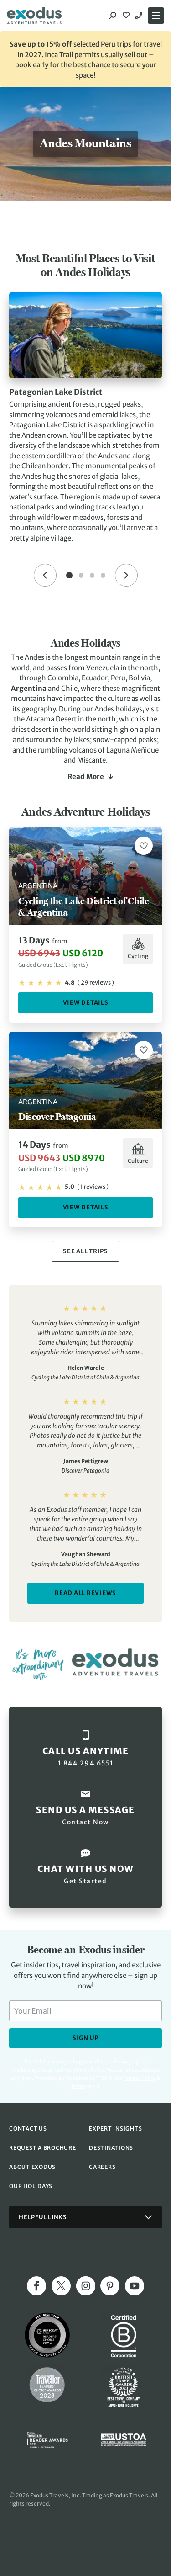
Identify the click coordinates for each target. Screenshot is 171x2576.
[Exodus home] (34, 16)
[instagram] (86, 2286)
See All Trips (85, 1251)
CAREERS (102, 2167)
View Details (86, 1003)
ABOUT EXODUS (32, 2167)
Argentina (29, 688)
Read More (86, 777)
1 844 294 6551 (140, 16)
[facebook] (36, 2286)
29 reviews (96, 983)
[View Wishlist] (127, 16)
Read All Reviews (85, 1593)
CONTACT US (28, 2128)
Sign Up (85, 2038)
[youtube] (135, 2286)
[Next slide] (126, 575)
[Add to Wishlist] (144, 846)
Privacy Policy (140, 2078)
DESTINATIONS (111, 2148)
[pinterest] (110, 2286)
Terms (78, 2086)
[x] (61, 2286)
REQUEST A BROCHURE (43, 2148)
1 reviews (93, 1187)
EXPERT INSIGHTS (115, 2128)
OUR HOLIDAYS (31, 2186)
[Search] (113, 16)
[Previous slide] (45, 575)
